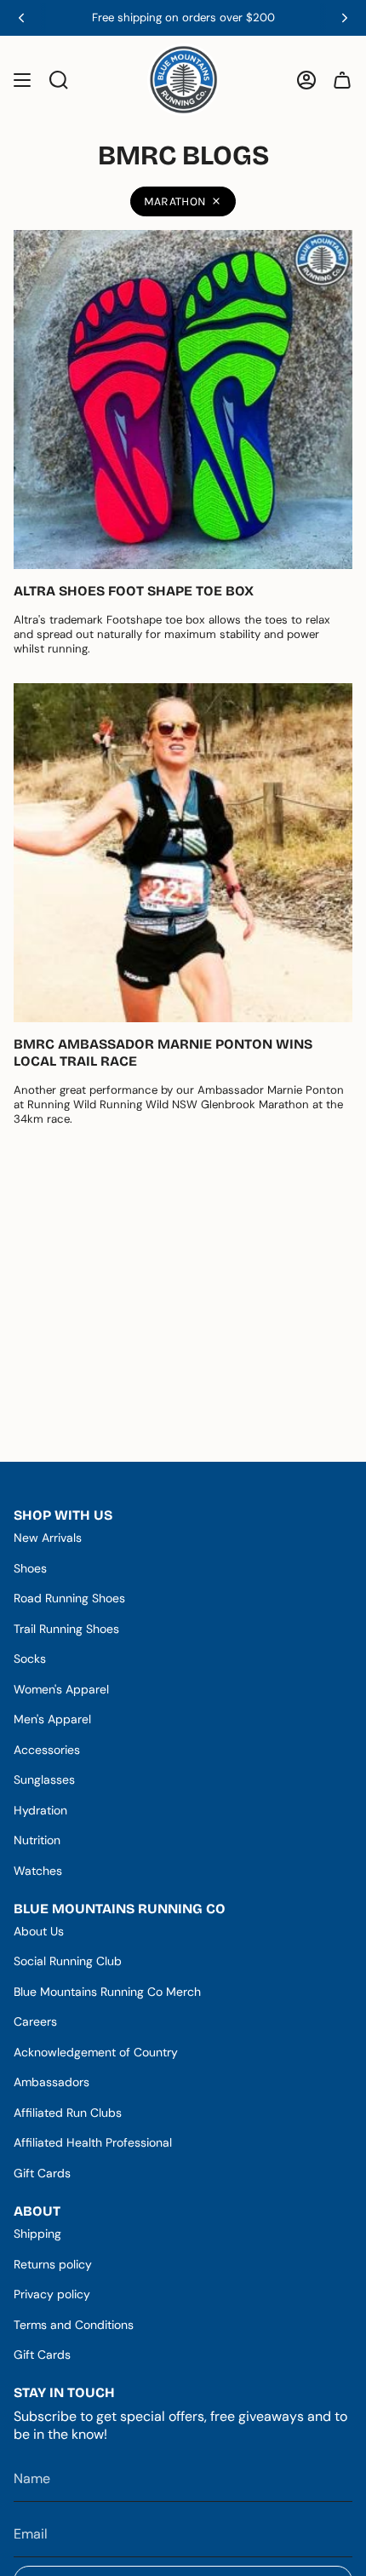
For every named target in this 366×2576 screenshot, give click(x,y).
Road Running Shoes (69, 1598)
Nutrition (37, 1840)
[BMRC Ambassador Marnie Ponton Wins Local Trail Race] (183, 853)
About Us (39, 1931)
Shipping (37, 2234)
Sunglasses (44, 1780)
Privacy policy (52, 2294)
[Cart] (342, 80)
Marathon (175, 201)
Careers (35, 2021)
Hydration (40, 1810)
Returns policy (53, 2264)
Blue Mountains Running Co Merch (107, 1992)
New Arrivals (48, 1538)
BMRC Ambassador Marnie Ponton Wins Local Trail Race (163, 1052)
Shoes (30, 1568)
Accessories (47, 1750)
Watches (38, 1871)
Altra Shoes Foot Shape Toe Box (134, 591)
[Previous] (21, 18)
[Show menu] (22, 80)
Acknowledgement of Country (96, 2052)
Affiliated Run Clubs (68, 2113)
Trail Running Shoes (66, 1629)
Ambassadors (51, 2082)
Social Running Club (68, 1961)
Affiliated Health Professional (93, 2142)
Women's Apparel (61, 1689)
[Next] (345, 18)
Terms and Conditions (74, 2325)
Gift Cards (42, 2173)
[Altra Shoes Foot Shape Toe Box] (183, 400)
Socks (30, 1659)
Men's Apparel (52, 1719)
